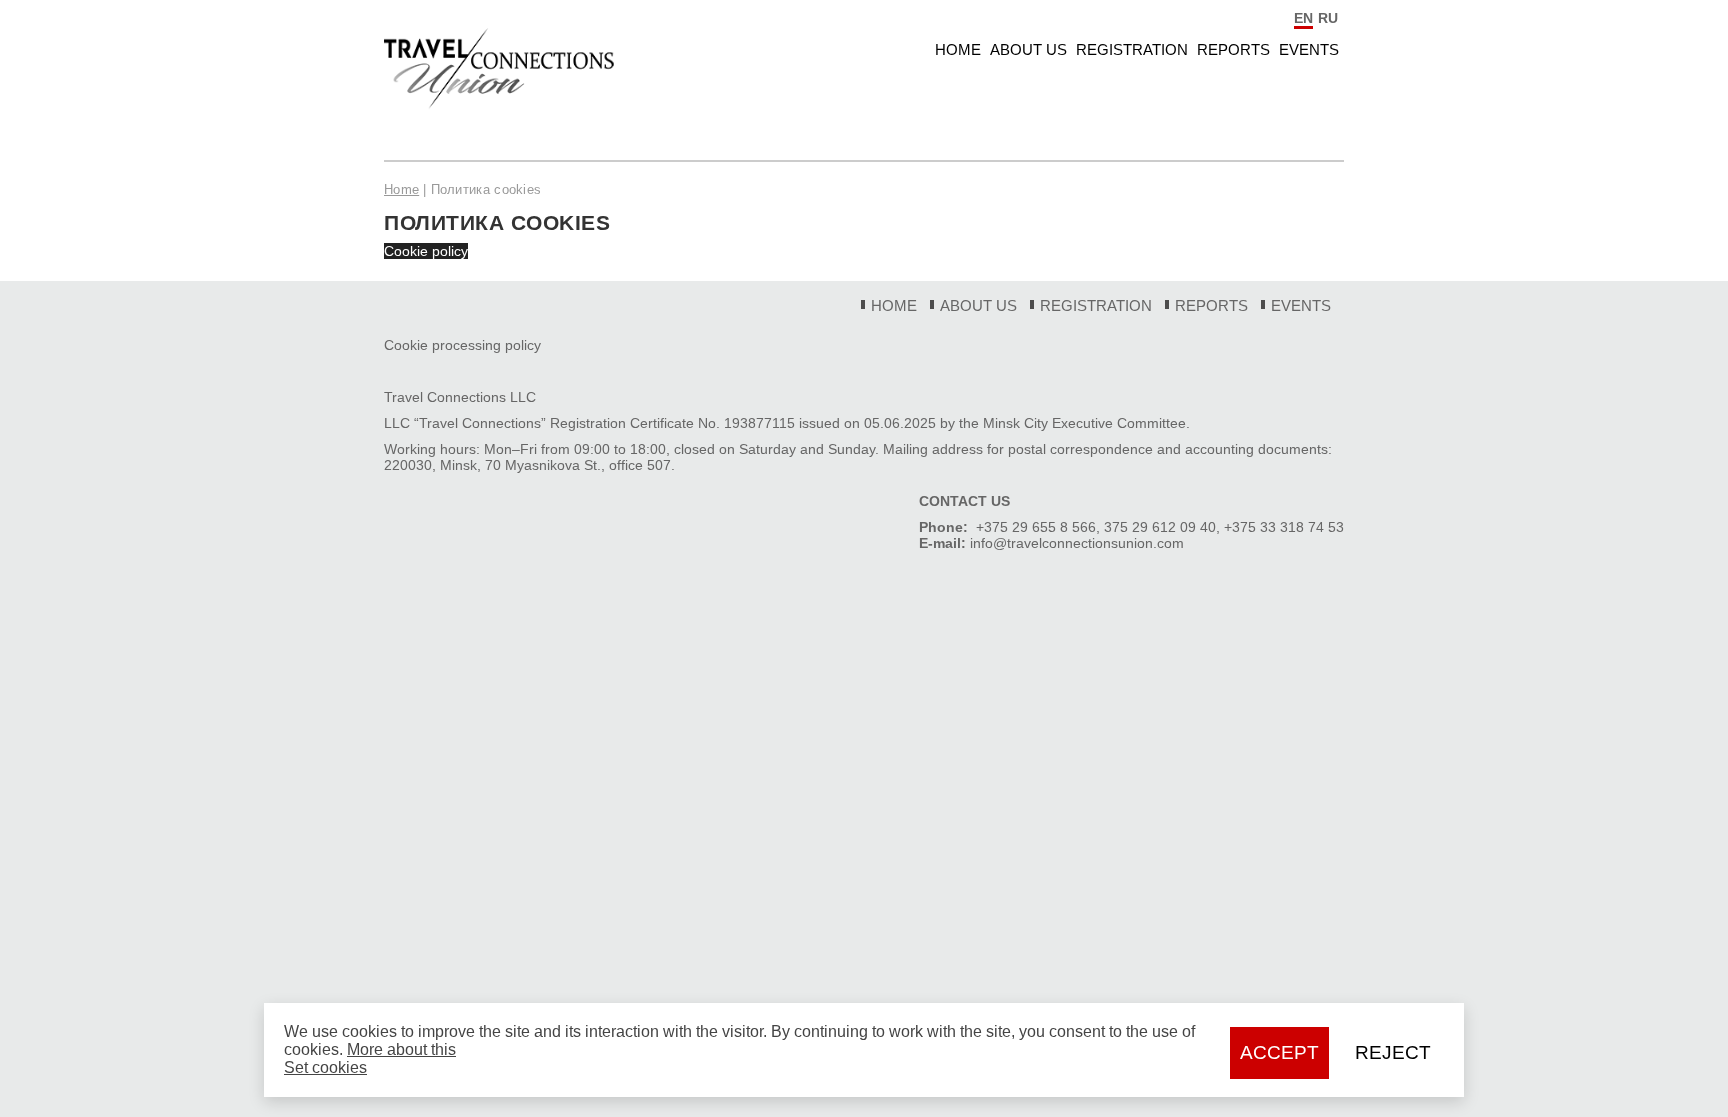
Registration (1132, 49)
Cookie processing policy (462, 345)
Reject (1393, 1052)
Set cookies (325, 1067)
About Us (1028, 49)
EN (1303, 18)
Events (1309, 49)
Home (958, 49)
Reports (1233, 49)
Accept (1279, 1052)
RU (1328, 18)
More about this (401, 1049)
